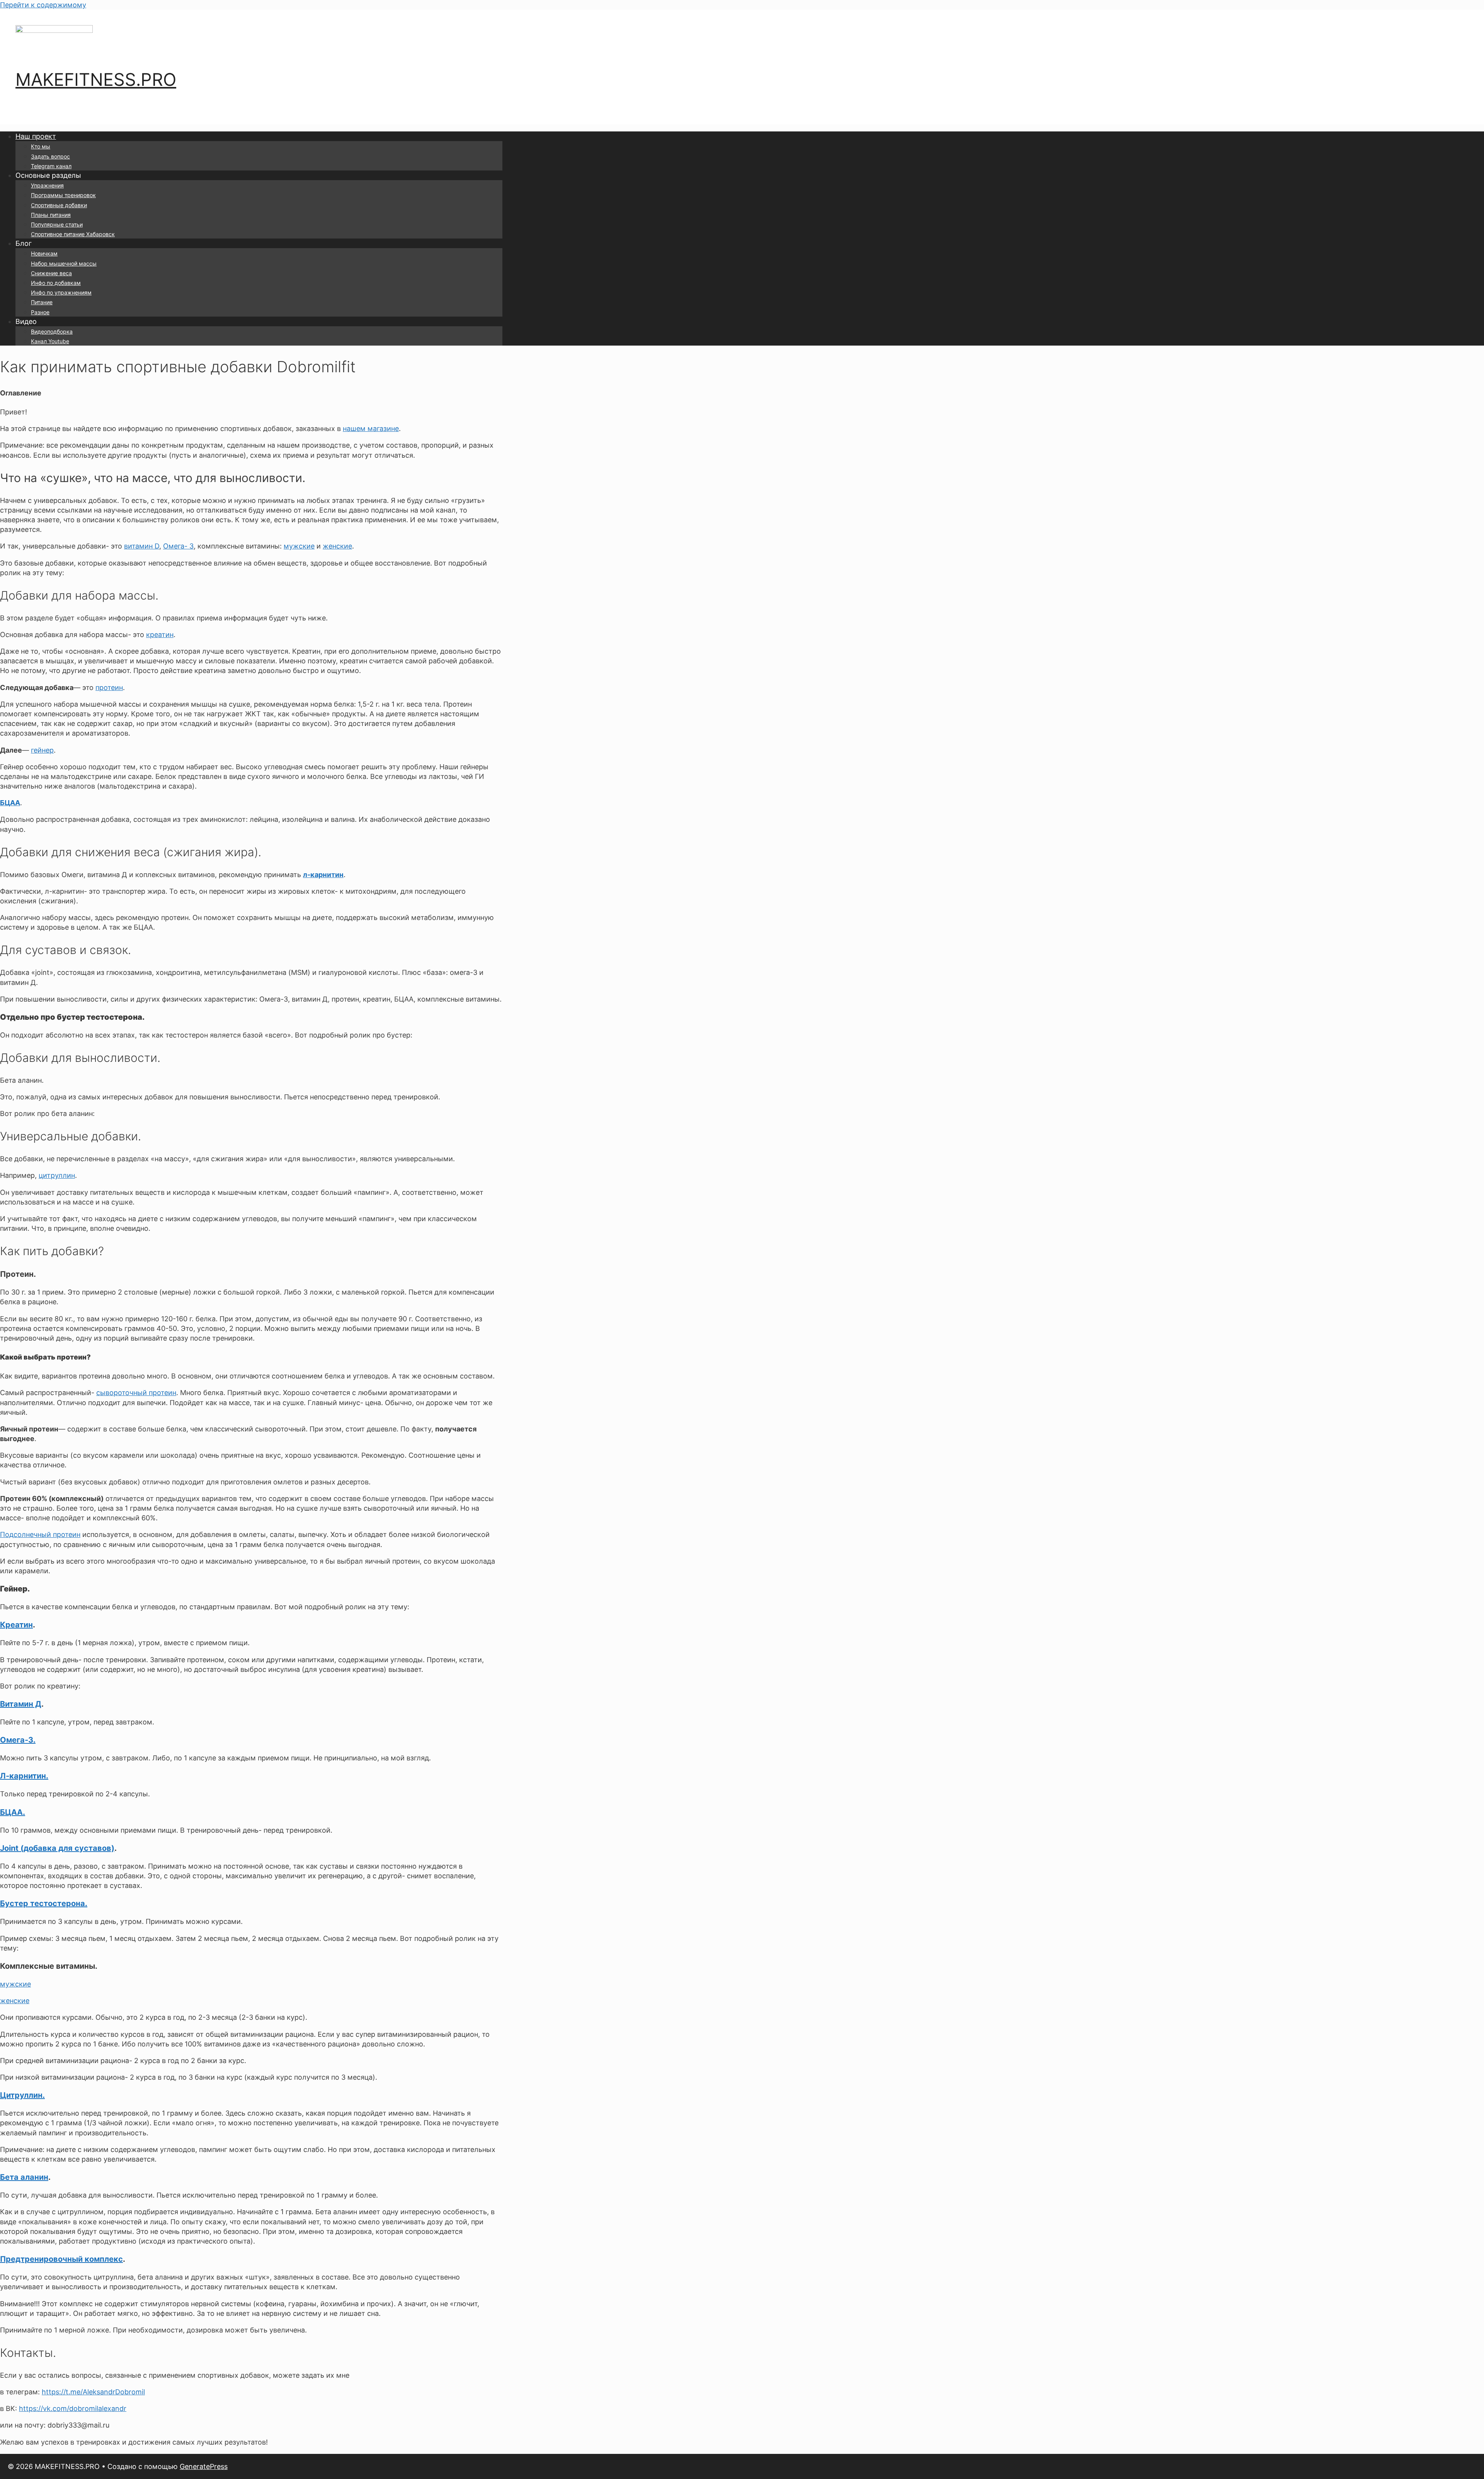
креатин (160, 635)
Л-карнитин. (24, 1776)
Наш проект (36, 136)
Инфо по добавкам (56, 283)
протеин (109, 687)
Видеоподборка (52, 331)
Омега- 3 (178, 546)
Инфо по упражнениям (61, 292)
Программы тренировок (63, 195)
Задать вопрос (50, 156)
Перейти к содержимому (43, 5)
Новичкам (44, 253)
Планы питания (51, 215)
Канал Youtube (50, 341)
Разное (40, 312)
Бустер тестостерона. (44, 1903)
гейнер (42, 750)
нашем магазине (371, 429)
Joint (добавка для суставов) (57, 1848)
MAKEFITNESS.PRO (96, 79)
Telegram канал (51, 166)
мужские (299, 546)
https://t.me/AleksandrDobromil (93, 2392)
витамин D (142, 546)
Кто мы (41, 146)
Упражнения (47, 185)
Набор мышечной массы (64, 263)
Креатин (16, 1625)
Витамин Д (21, 1704)
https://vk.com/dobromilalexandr (73, 2408)
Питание (42, 302)
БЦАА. (13, 1812)
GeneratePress (204, 2466)
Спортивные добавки (59, 205)
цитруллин (57, 1175)
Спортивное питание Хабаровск (73, 234)
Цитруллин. (22, 2095)
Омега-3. (18, 1740)
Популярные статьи (57, 224)
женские (337, 546)
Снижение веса (51, 273)
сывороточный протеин (136, 1393)
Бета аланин (24, 2177)
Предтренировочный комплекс (61, 2259)
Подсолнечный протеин (40, 1534)
